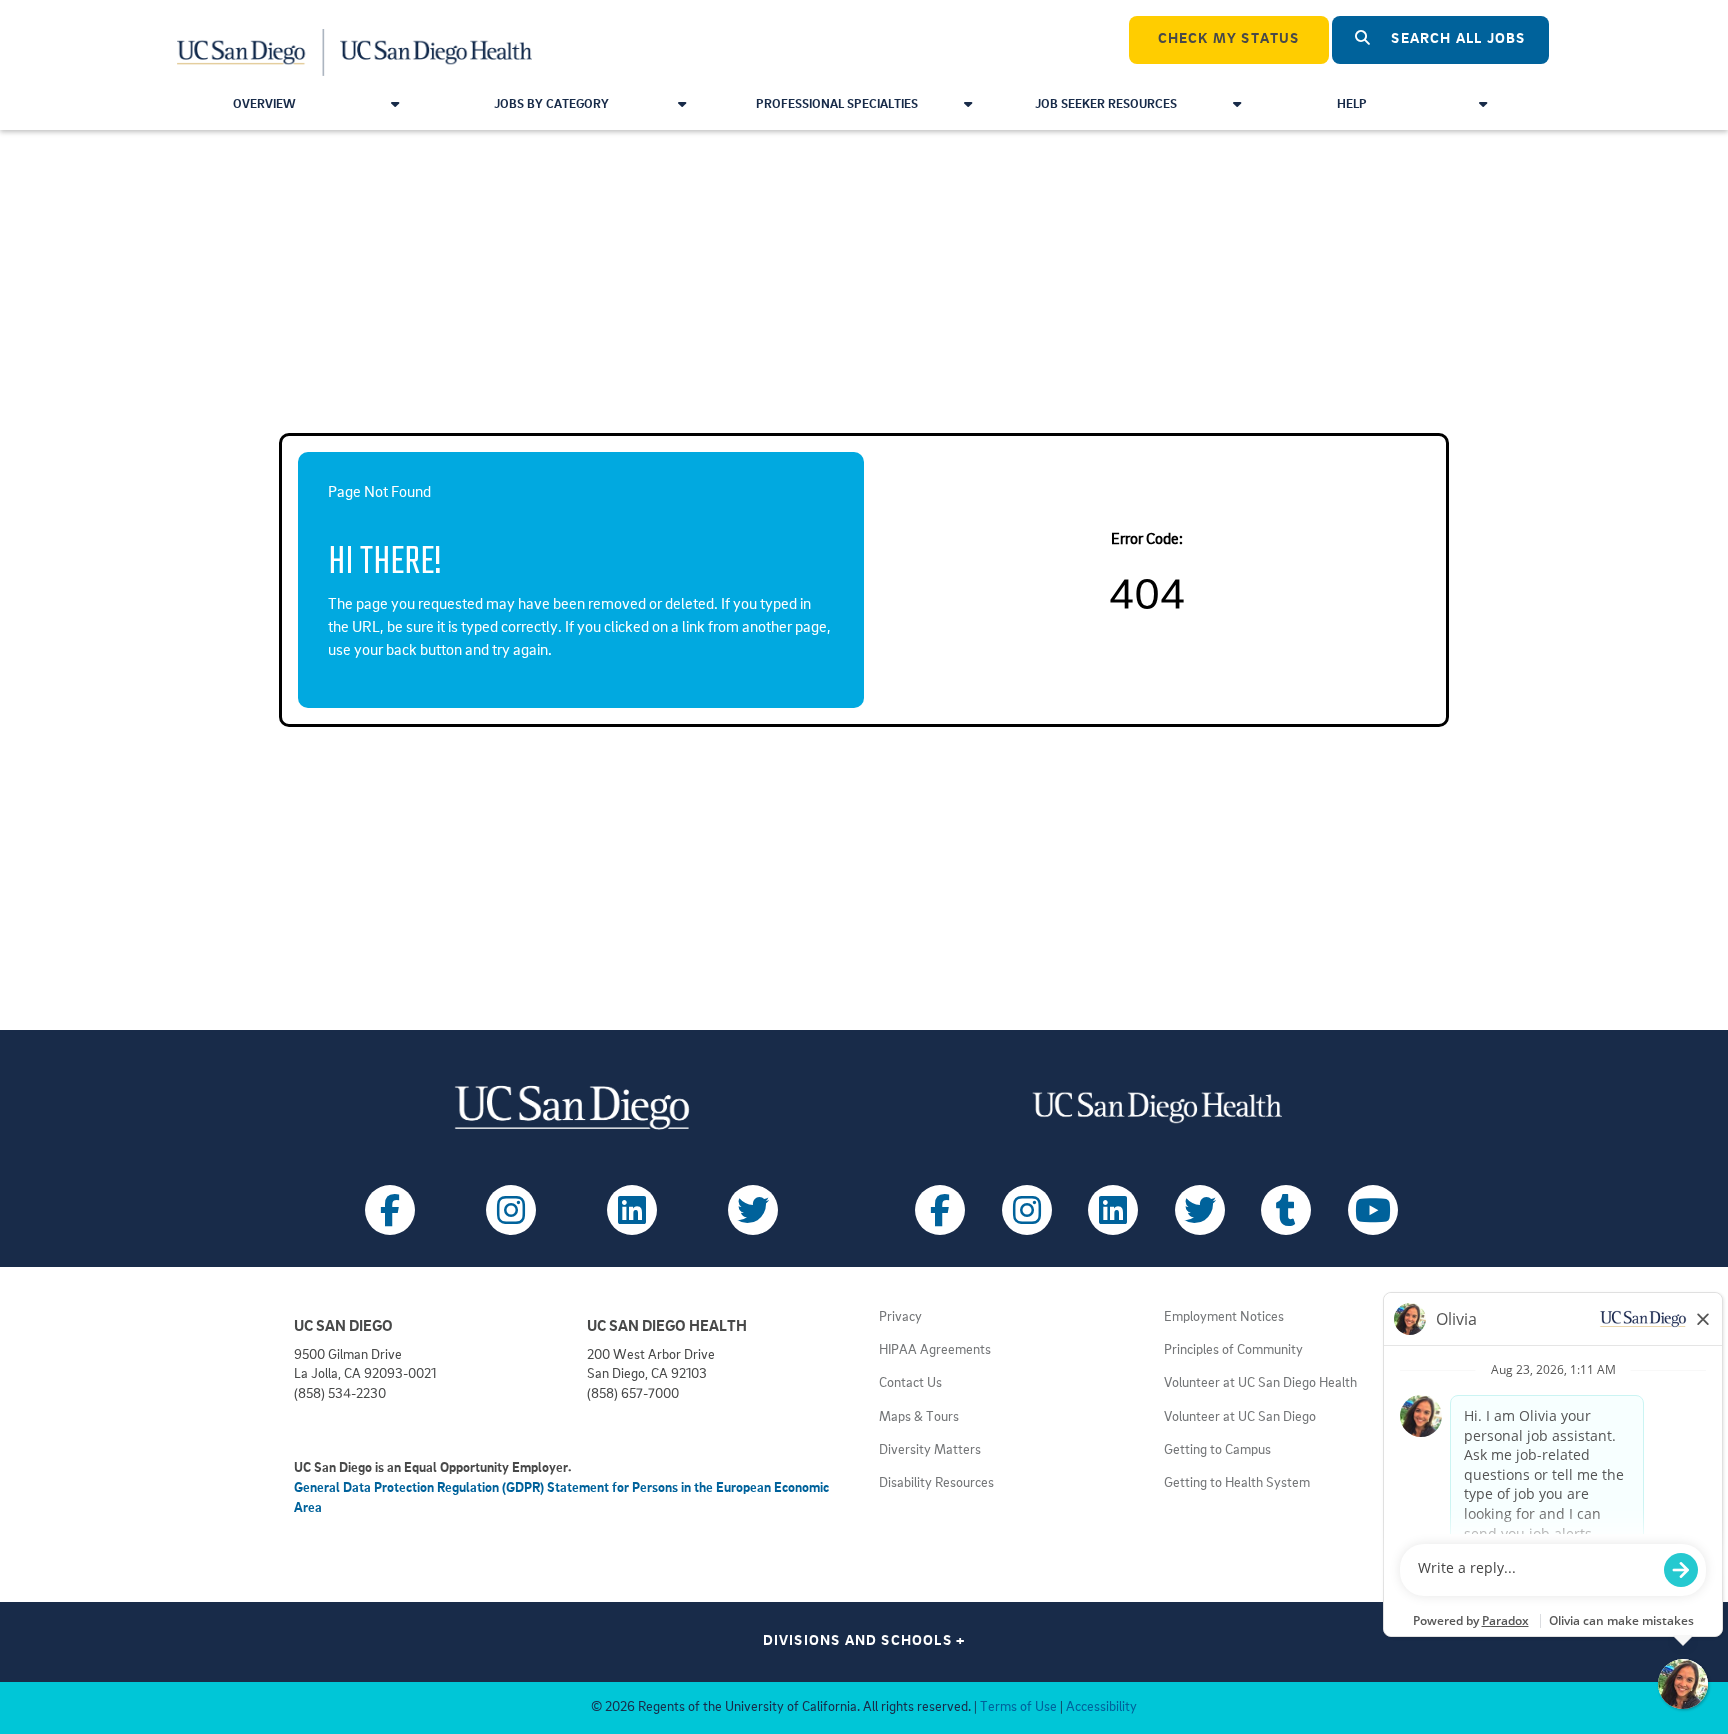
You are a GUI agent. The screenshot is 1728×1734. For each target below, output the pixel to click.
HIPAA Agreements (935, 1350)
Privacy (900, 1317)
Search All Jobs (1456, 39)
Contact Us (910, 1383)
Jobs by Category (551, 104)
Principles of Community (1233, 1350)
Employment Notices (1224, 1317)
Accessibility (1101, 1707)
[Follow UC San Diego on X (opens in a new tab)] (753, 1210)
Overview (264, 104)
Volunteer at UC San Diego (1240, 1417)
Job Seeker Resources (1106, 104)
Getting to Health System (1237, 1483)
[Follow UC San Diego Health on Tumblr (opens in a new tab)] (1286, 1210)
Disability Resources (936, 1483)
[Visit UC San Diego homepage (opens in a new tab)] (571, 1107)
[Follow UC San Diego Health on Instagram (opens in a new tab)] (1027, 1210)
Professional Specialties (837, 104)
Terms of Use (1018, 1707)
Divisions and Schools (864, 1641)
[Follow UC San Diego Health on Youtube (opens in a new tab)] (1373, 1210)
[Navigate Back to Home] (355, 40)
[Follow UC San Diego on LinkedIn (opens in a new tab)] (632, 1210)
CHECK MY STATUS (1229, 39)
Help (1352, 104)
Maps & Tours (919, 1417)
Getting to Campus (1217, 1450)
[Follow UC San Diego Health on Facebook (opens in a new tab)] (940, 1210)
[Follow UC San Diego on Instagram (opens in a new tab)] (511, 1210)
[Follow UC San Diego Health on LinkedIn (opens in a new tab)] (1113, 1210)
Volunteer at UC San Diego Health (1260, 1383)
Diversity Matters (930, 1450)
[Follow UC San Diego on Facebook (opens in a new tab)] (390, 1210)
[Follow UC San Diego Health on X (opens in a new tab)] (1200, 1210)
